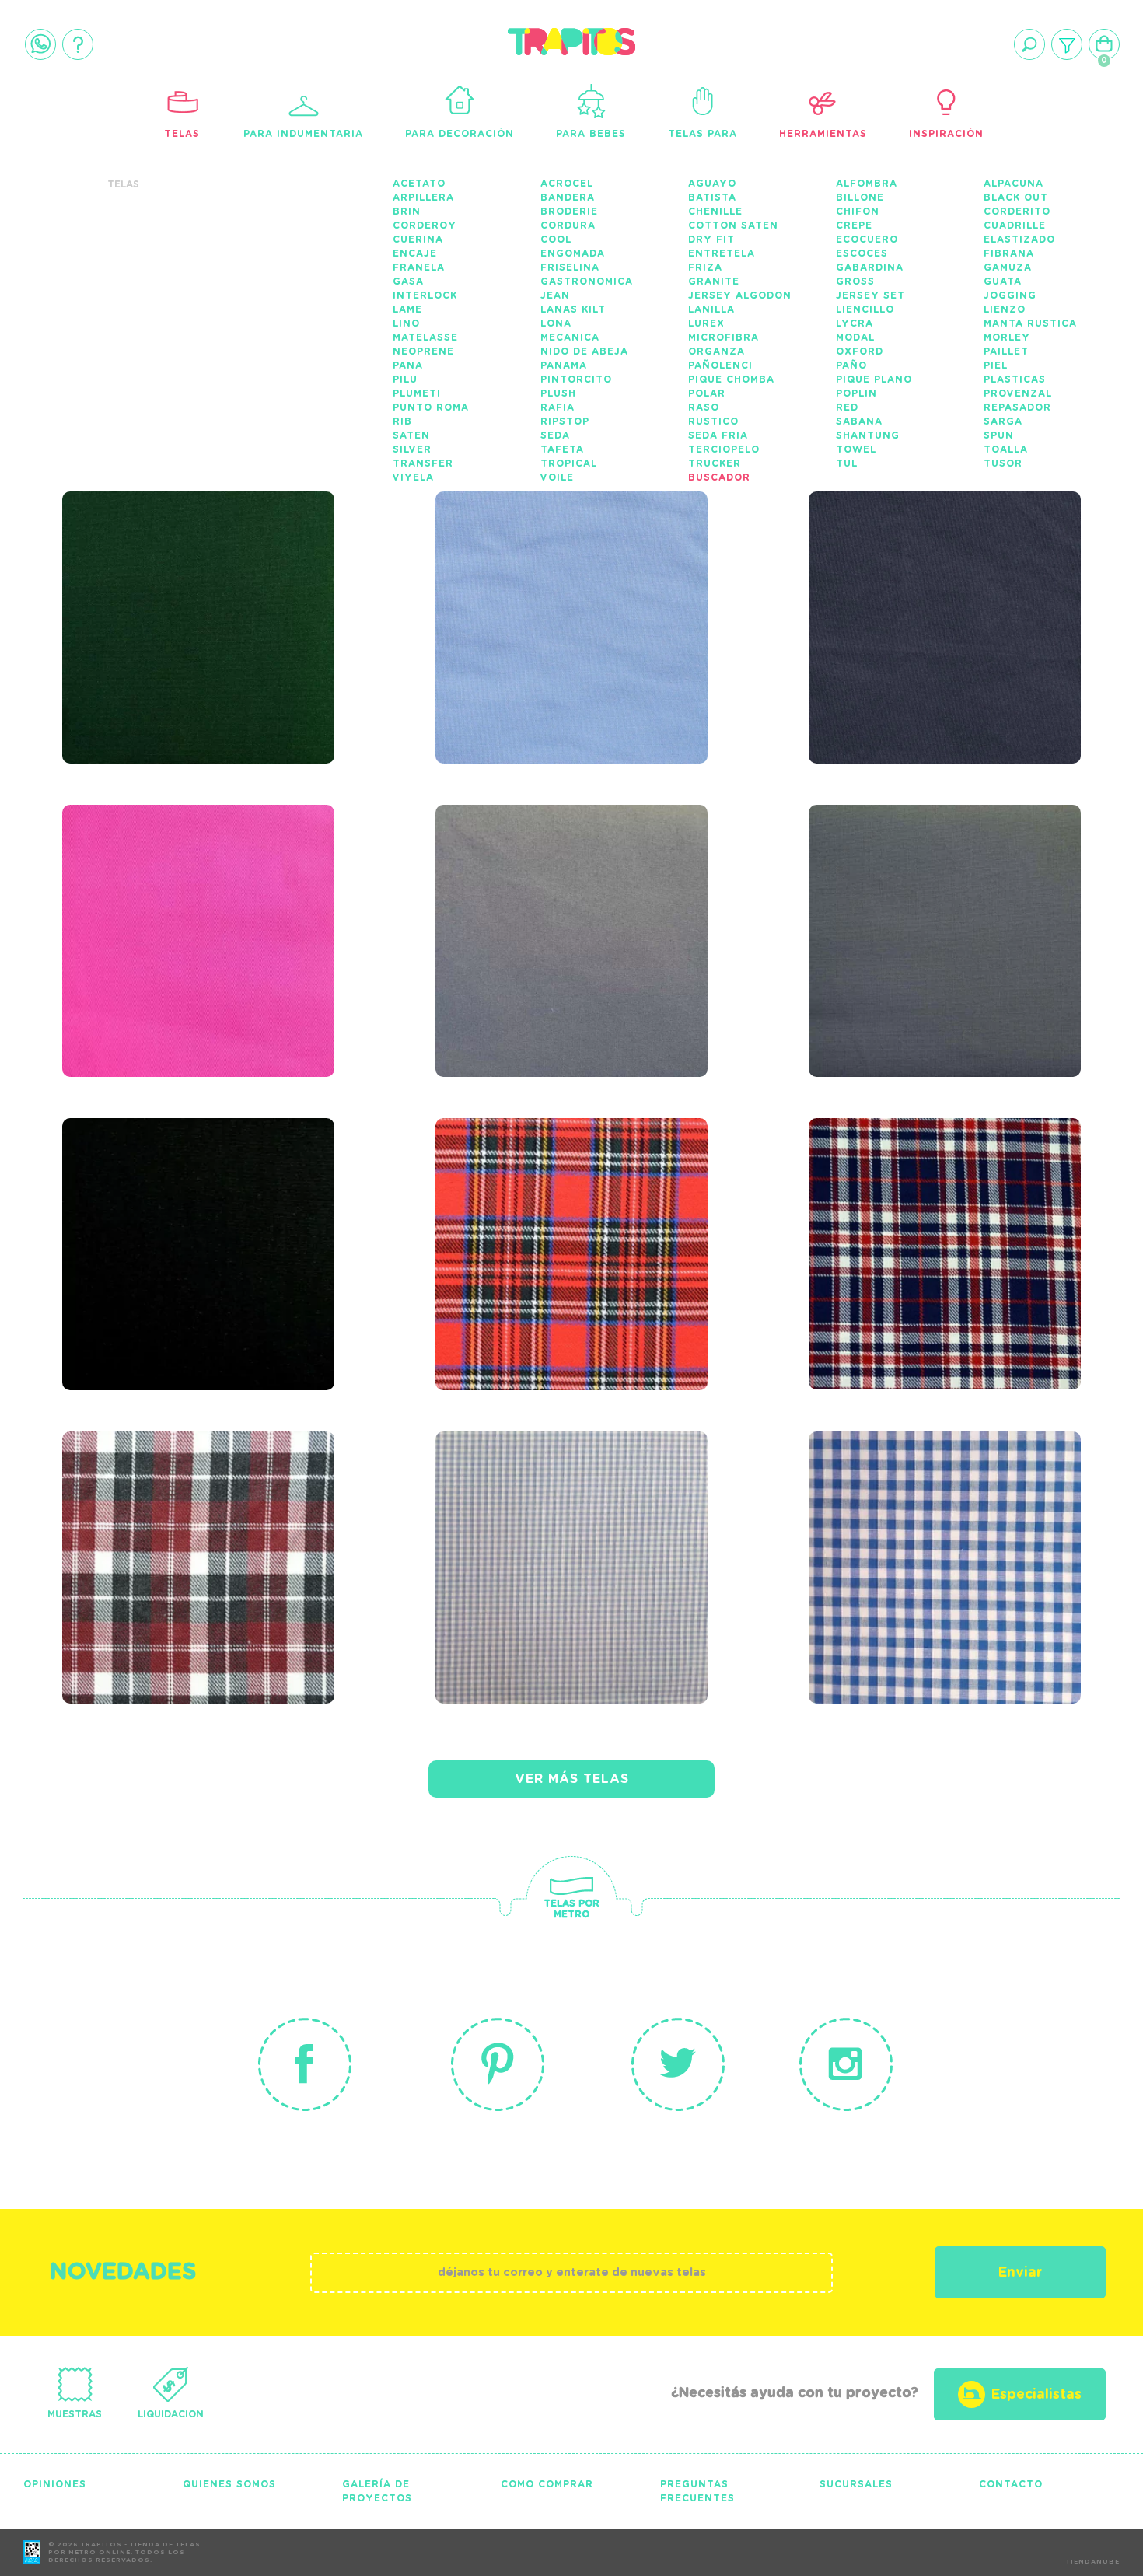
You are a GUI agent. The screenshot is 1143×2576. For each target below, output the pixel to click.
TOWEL (856, 449)
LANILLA (711, 309)
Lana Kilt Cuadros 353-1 (926, 1211)
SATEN (411, 435)
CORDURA (568, 225)
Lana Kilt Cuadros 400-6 (180, 1524)
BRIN (407, 211)
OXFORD (860, 351)
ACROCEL (567, 184)
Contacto (1011, 2484)
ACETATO (419, 184)
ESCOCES (862, 253)
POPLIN (856, 393)
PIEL (996, 365)
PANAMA (564, 365)
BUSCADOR (719, 477)
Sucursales (856, 2484)
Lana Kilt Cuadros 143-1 (553, 1211)
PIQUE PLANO (874, 379)
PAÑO (851, 365)
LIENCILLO (865, 309)
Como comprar (547, 2484)
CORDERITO (1017, 211)
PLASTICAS (1015, 379)
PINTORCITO (576, 379)
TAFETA (562, 449)
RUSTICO (713, 421)
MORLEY (1007, 337)
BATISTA (712, 197)
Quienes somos (229, 2484)
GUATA (1003, 281)
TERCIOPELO (724, 449)
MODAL (855, 337)
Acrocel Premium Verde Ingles (171, 584)
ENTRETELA (722, 253)
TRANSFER (423, 463)
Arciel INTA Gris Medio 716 (575, 897)
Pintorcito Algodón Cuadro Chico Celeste (574, 1524)
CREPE (854, 225)
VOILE (557, 477)
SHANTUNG (868, 435)
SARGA (1003, 421)
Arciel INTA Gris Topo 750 (943, 897)
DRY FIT (711, 239)
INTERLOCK (425, 295)
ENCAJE (415, 253)
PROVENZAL (1018, 393)
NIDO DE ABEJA (584, 351)
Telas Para (703, 134)
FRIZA (705, 267)
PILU (405, 379)
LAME (407, 309)
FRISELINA (570, 267)
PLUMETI (417, 393)
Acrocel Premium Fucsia (171, 897)
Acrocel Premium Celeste (544, 584)
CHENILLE (715, 211)
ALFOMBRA (867, 184)
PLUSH (558, 393)
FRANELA (419, 267)
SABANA (859, 421)
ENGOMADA (573, 253)
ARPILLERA (423, 197)
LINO (406, 323)
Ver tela (297, 622)
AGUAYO (712, 184)
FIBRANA (1009, 253)
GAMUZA (1008, 267)
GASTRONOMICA (587, 281)
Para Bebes (591, 134)
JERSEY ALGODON (740, 295)
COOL (556, 239)
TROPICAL (569, 463)
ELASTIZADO (1019, 239)
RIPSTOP (565, 421)
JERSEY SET (870, 295)
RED (847, 407)
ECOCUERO (867, 239)
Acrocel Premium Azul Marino (949, 584)
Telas (182, 134)
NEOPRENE (423, 351)
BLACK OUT (1016, 197)
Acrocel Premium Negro (171, 1211)
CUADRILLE (1015, 225)
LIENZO (1005, 309)
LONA (556, 323)
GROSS (855, 281)
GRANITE (714, 281)
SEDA (555, 435)
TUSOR (1003, 463)
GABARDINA (870, 267)
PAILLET (1006, 351)
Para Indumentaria (303, 134)
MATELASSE (425, 337)
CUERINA (418, 239)
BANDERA (568, 197)
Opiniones (55, 2484)
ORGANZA (717, 351)
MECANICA (570, 337)
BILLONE (860, 197)
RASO (704, 407)
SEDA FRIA (718, 435)
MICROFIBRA (724, 337)
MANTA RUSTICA (1030, 323)
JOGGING (1010, 295)
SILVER (412, 449)
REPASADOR (1017, 407)
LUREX (706, 323)
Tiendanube (1093, 2562)
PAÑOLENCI (720, 365)
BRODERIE (569, 211)
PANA (408, 365)
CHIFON (858, 211)
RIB (402, 421)
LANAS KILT (573, 309)
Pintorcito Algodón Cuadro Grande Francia (936, 1534)
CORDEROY (425, 225)
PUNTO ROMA (431, 407)
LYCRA (855, 323)
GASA (408, 281)
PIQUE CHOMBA (731, 379)
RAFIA (558, 407)
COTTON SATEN (733, 225)
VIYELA (413, 477)
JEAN (555, 295)
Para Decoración (460, 134)
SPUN (999, 435)
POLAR (707, 393)
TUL (847, 463)
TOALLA (1006, 449)
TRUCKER (715, 463)
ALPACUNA (1014, 184)
